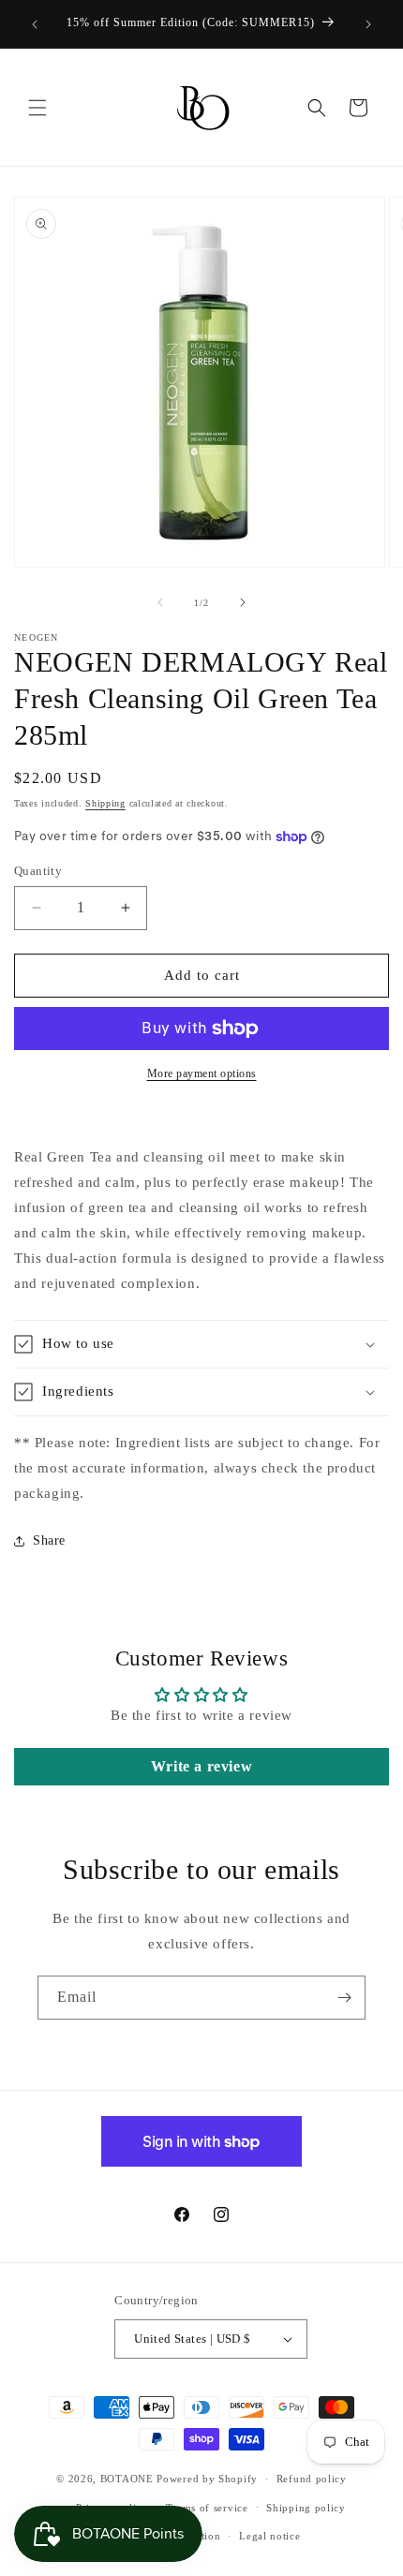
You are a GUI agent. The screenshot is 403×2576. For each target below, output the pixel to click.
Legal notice (269, 2536)
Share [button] (49, 1540)
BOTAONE (127, 2479)
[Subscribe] (344, 1998)
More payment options (202, 1073)
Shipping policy (306, 2508)
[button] (37, 108)
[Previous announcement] (35, 24)
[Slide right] (243, 602)
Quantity (38, 871)
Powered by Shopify (207, 2479)
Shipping (105, 803)
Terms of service (207, 2508)
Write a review (201, 1766)
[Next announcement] (368, 24)
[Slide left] (160, 602)
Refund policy (312, 2479)
